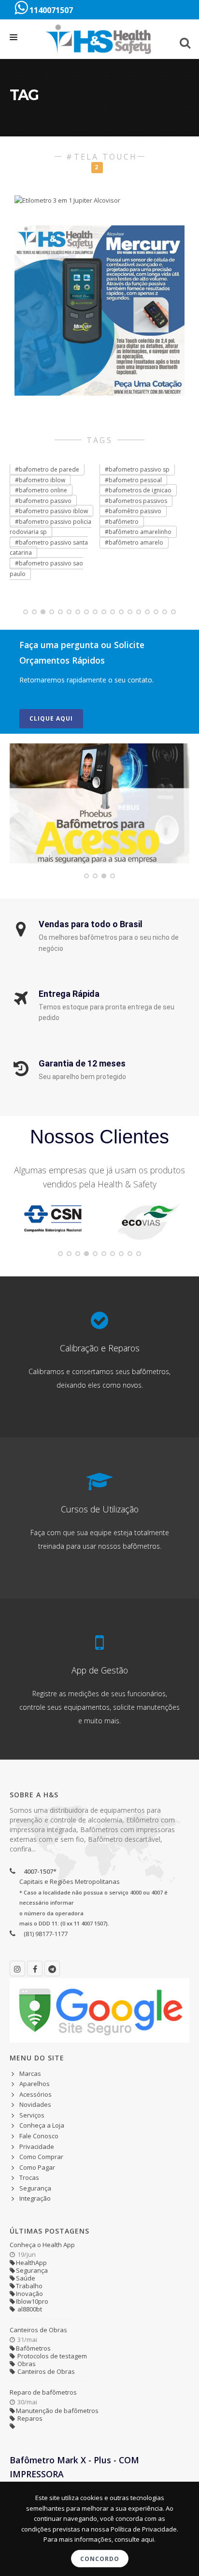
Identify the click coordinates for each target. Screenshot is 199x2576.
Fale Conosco (39, 2136)
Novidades (35, 2104)
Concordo (100, 2559)
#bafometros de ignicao (138, 490)
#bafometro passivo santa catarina (49, 548)
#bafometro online (41, 490)
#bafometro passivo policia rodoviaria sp (50, 527)
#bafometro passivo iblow (51, 511)
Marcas (30, 2073)
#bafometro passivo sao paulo (46, 569)
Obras (26, 2364)
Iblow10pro (32, 2301)
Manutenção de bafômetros (57, 2411)
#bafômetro (122, 522)
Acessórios (36, 2094)
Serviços (32, 2115)
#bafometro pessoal (133, 480)
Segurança (35, 2188)
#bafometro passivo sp (137, 469)
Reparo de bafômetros (43, 2392)
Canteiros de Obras (38, 2330)
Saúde (26, 2278)
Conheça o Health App (42, 2245)
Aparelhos (35, 2084)
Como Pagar (37, 2167)
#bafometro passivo (43, 501)
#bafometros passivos (136, 501)
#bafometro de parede (47, 469)
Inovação (29, 2294)
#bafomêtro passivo (133, 511)
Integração (35, 2198)
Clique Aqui (51, 718)
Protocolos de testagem (51, 2356)
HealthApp (31, 2263)
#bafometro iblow (40, 480)
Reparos (29, 2418)
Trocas (29, 2177)
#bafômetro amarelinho (138, 532)
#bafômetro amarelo (134, 542)
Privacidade (37, 2147)
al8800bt (29, 2309)
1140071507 (50, 10)
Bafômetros (33, 2348)
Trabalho (29, 2286)
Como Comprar (41, 2157)
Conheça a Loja (42, 2125)
